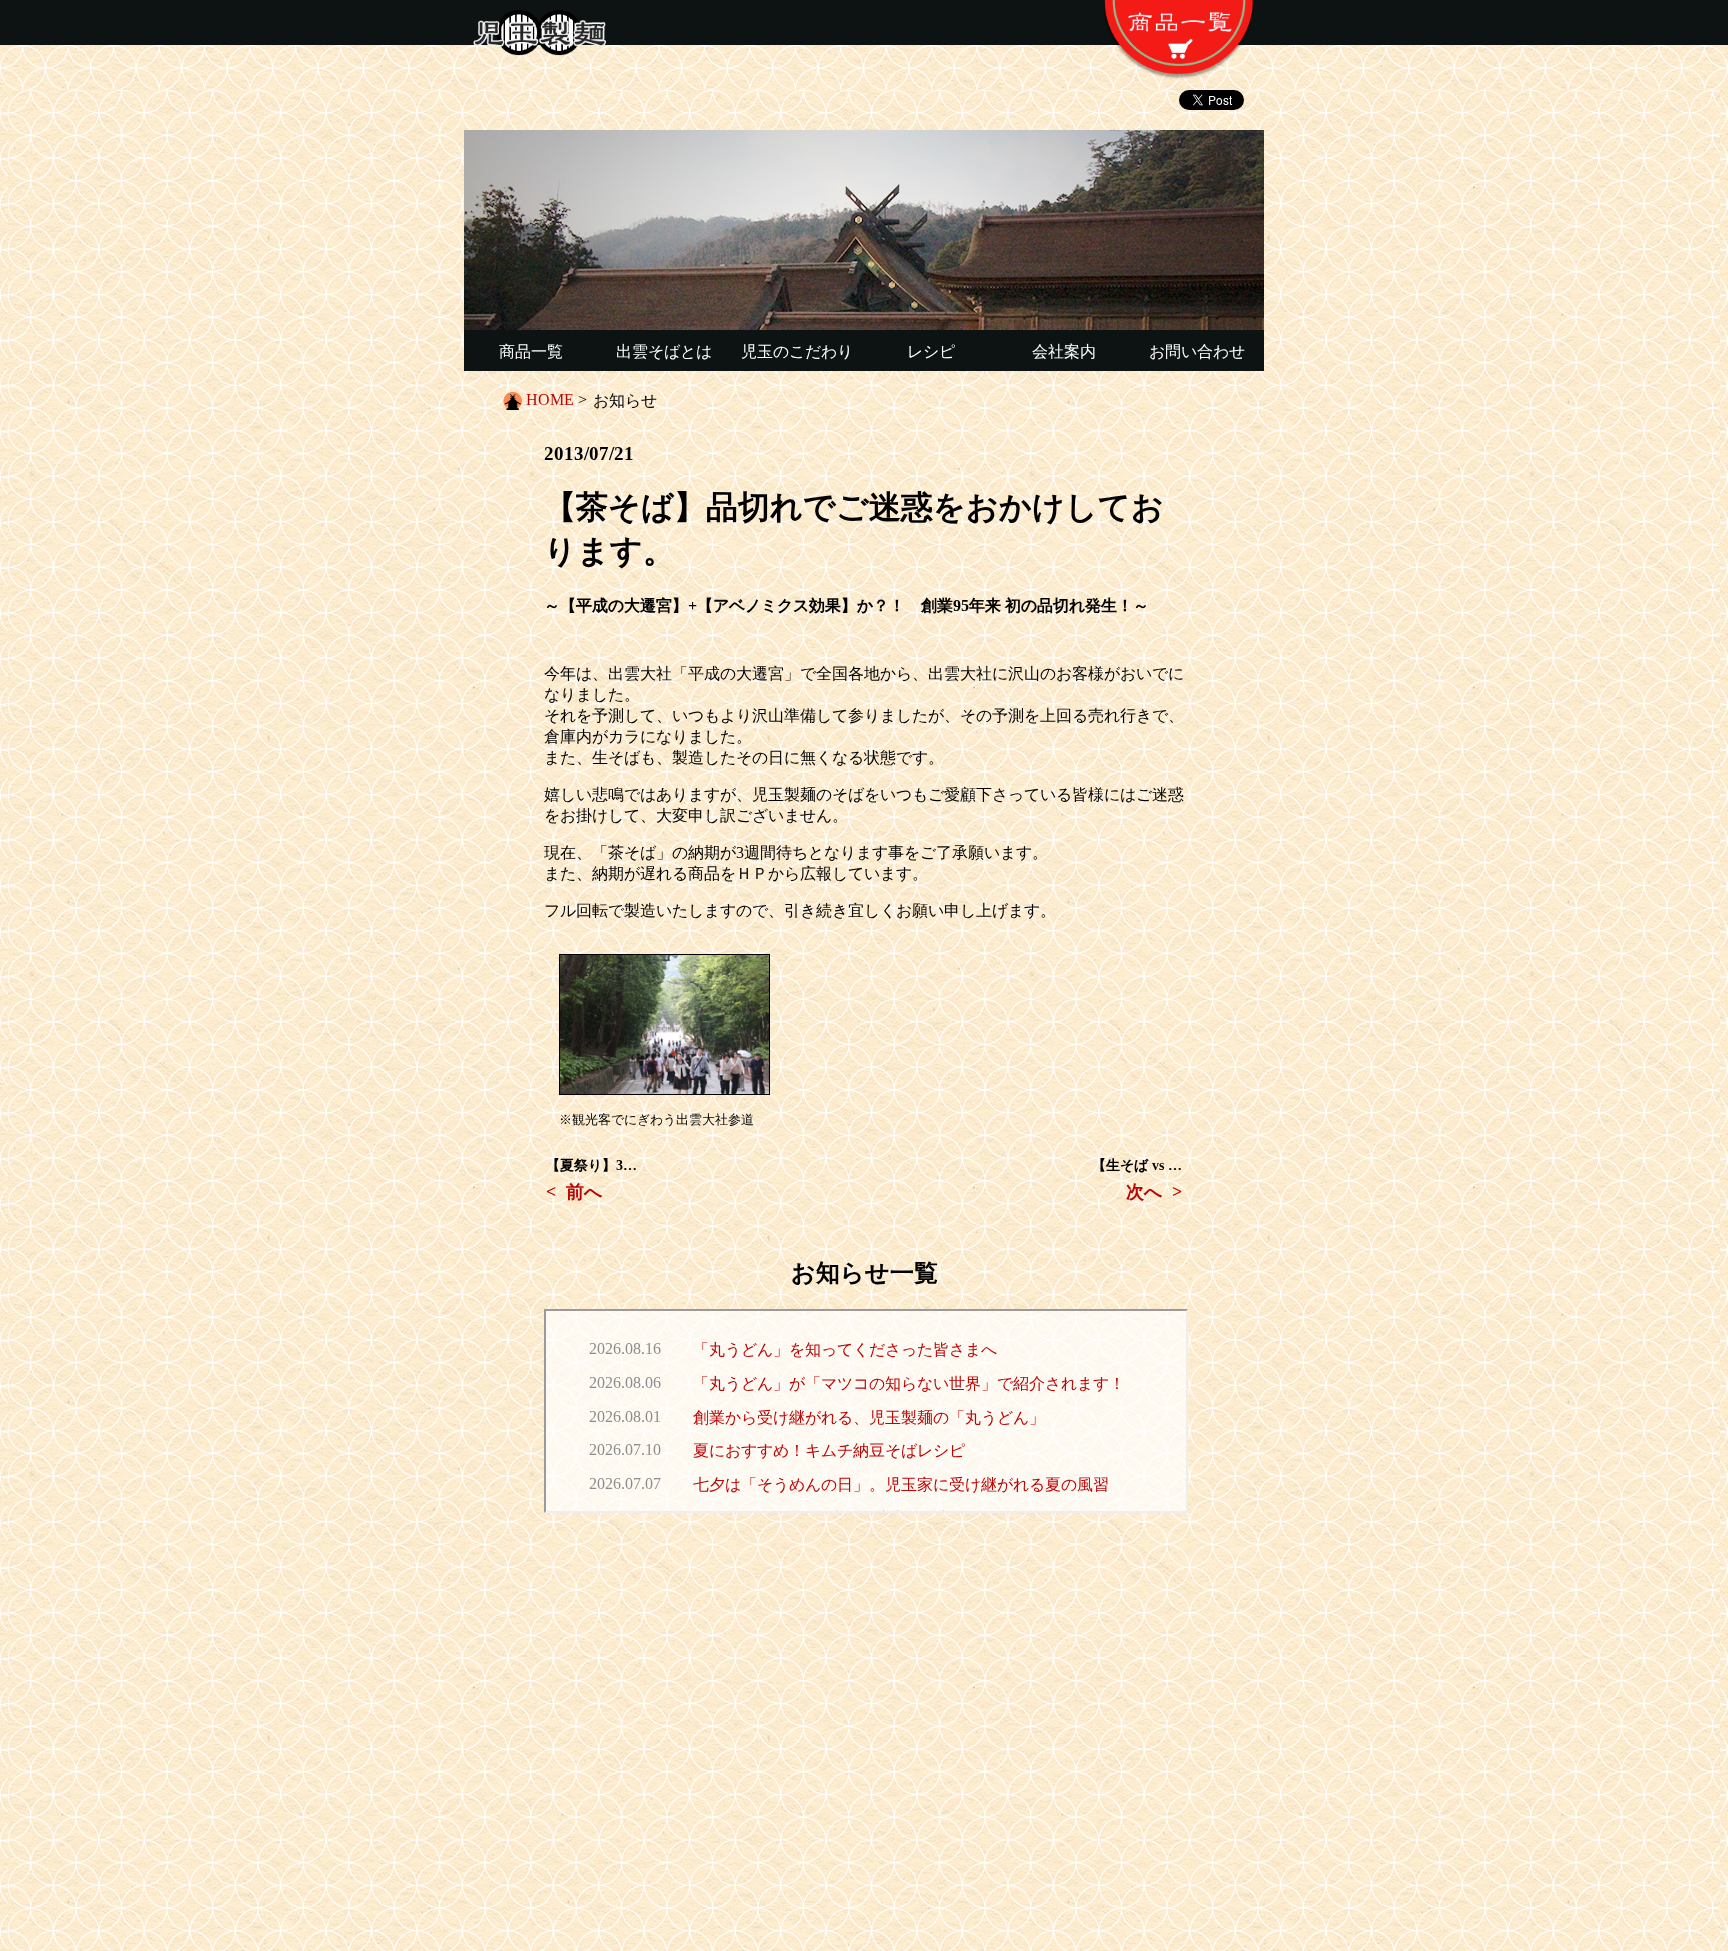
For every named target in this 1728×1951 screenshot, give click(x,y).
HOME (550, 399)
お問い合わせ (1197, 351)
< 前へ (574, 1192)
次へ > (1154, 1192)
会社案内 (1064, 351)
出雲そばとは (664, 351)
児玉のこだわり (797, 351)
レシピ (931, 351)
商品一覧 (531, 351)
